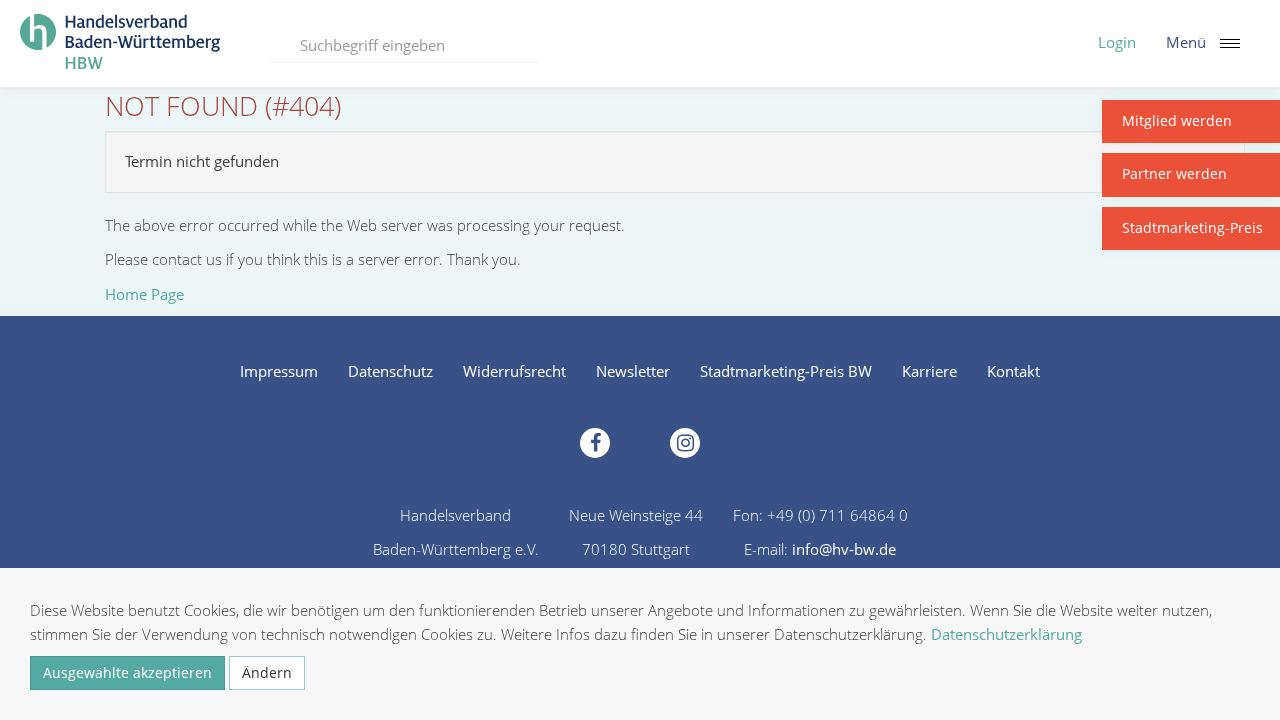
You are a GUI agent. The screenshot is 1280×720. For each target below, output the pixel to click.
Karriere (929, 371)
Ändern (267, 672)
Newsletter (633, 371)
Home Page (144, 294)
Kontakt (1013, 371)
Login (1117, 42)
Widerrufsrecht (514, 371)
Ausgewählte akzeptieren (127, 672)
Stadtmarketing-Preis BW (786, 371)
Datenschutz (390, 371)
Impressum (279, 371)
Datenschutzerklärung (1006, 634)
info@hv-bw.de (844, 549)
